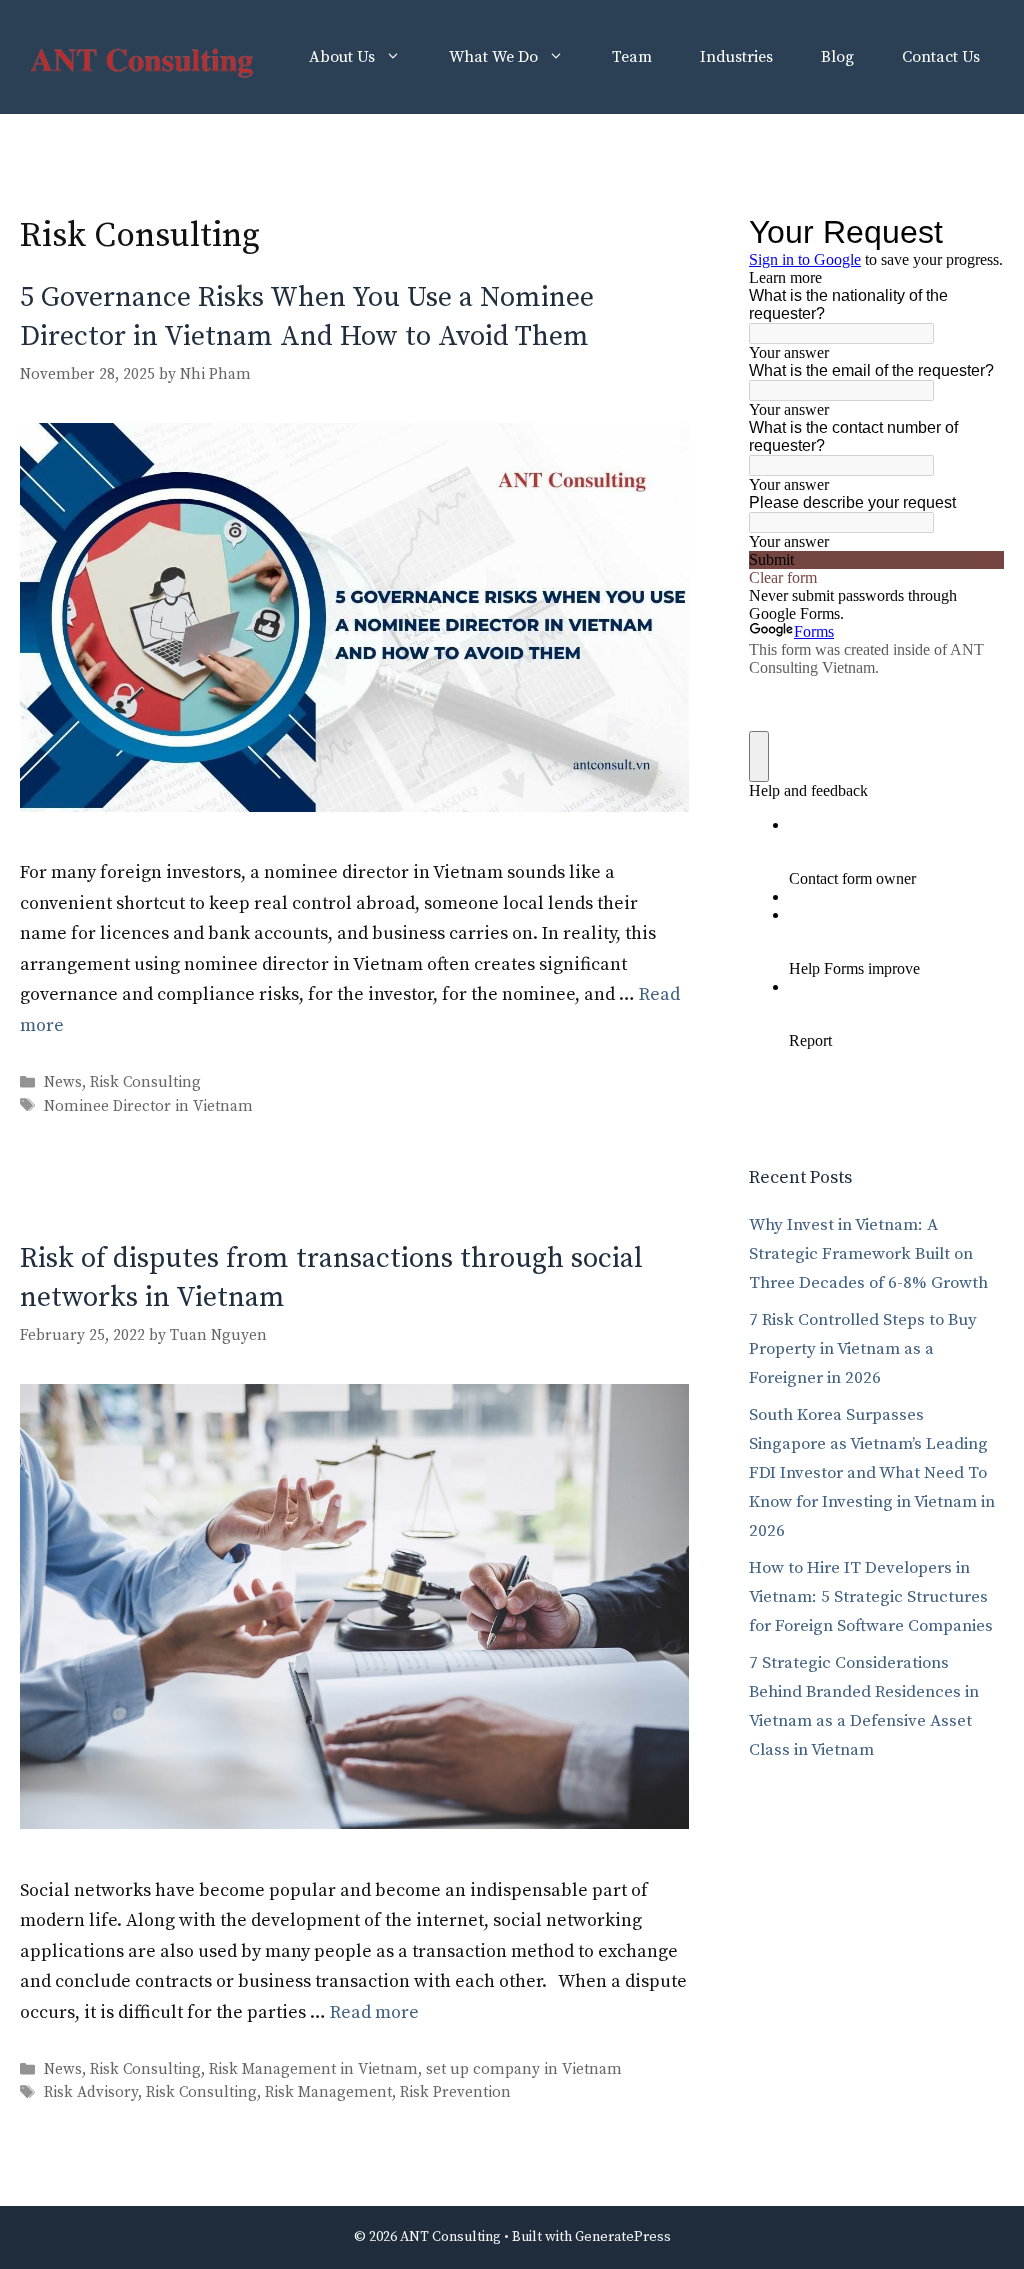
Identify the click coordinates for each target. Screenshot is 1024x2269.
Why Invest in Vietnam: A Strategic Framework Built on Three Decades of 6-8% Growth (868, 1254)
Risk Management (328, 2093)
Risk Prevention (455, 2093)
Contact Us (941, 57)
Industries (736, 57)
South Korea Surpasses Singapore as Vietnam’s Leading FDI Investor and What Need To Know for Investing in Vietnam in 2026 (872, 1473)
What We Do (493, 57)
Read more (374, 2012)
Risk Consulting (145, 1083)
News (63, 1083)
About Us (342, 57)
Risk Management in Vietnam (313, 2069)
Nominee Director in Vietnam (148, 1106)
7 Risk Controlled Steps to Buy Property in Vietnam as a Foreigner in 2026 (863, 1349)
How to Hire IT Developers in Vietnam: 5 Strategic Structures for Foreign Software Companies (871, 1597)
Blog (837, 57)
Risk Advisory (91, 2093)
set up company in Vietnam (524, 2069)
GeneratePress (623, 2237)
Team (632, 57)
